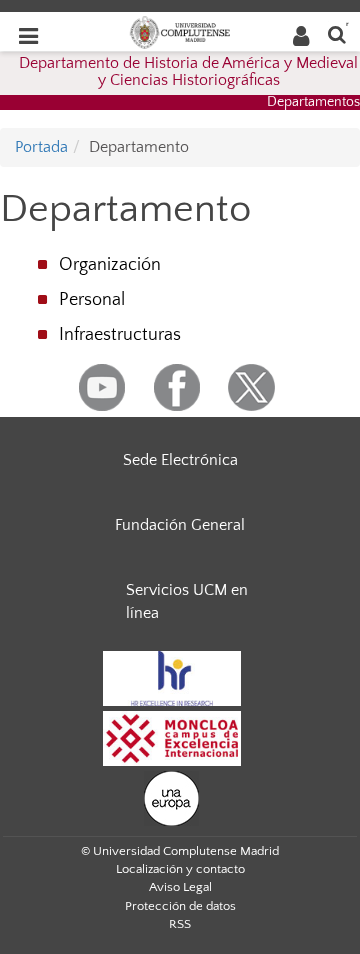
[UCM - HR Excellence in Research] (172, 677)
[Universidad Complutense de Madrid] (180, 31)
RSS (180, 924)
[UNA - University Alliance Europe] (171, 797)
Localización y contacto (180, 869)
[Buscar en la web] (337, 33)
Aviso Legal (180, 887)
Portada (41, 147)
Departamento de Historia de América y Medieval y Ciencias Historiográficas (188, 72)
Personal (92, 300)
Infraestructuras (120, 335)
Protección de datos (180, 906)
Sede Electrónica (180, 460)
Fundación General (180, 525)
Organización (110, 265)
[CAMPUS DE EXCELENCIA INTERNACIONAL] (172, 737)
